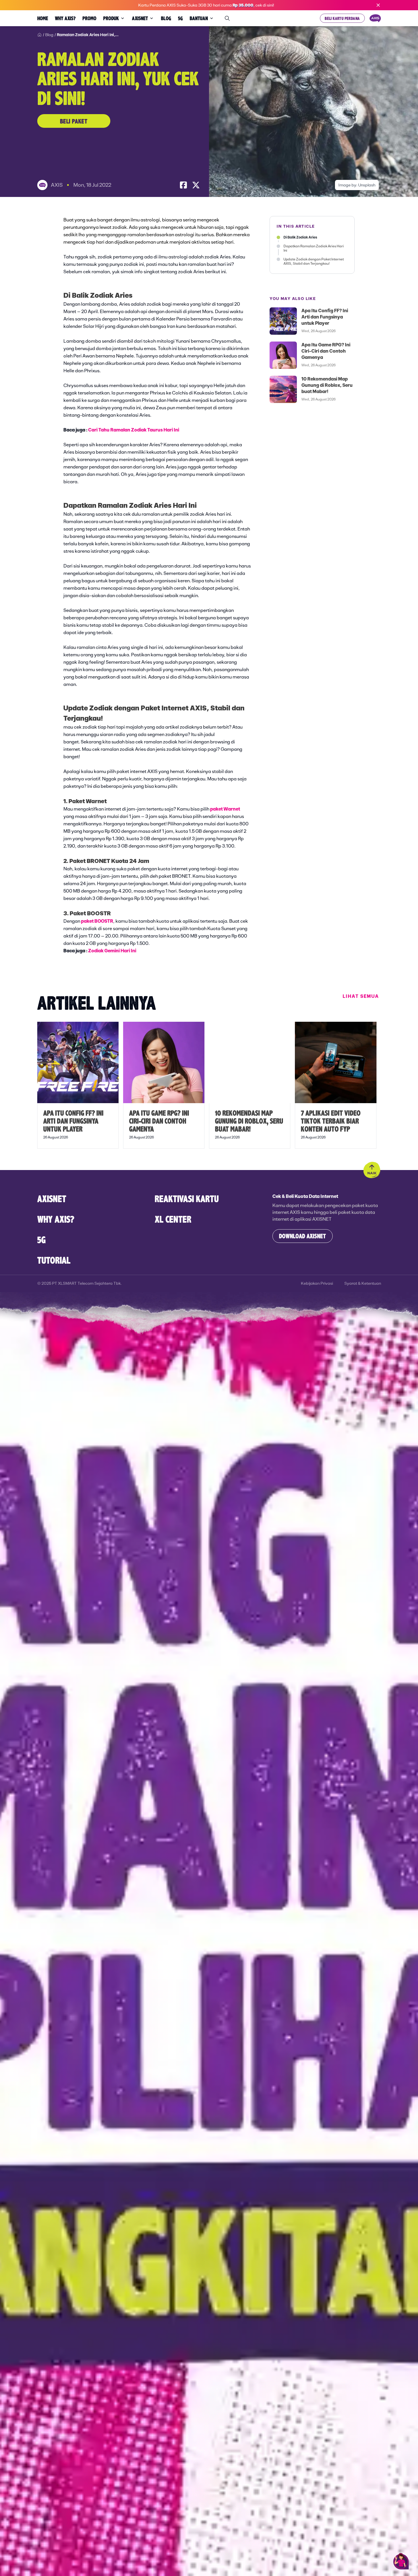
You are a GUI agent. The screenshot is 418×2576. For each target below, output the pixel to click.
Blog (49, 35)
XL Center (173, 1219)
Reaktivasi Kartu (187, 1198)
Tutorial (54, 1260)
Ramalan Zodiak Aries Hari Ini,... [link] (88, 35)
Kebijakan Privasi (317, 1283)
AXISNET (52, 1198)
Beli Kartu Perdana (342, 18)
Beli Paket (74, 121)
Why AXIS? (56, 1219)
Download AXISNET (302, 1236)
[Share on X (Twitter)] (196, 185)
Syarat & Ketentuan (363, 1283)
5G (42, 1239)
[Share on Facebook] (183, 185)
